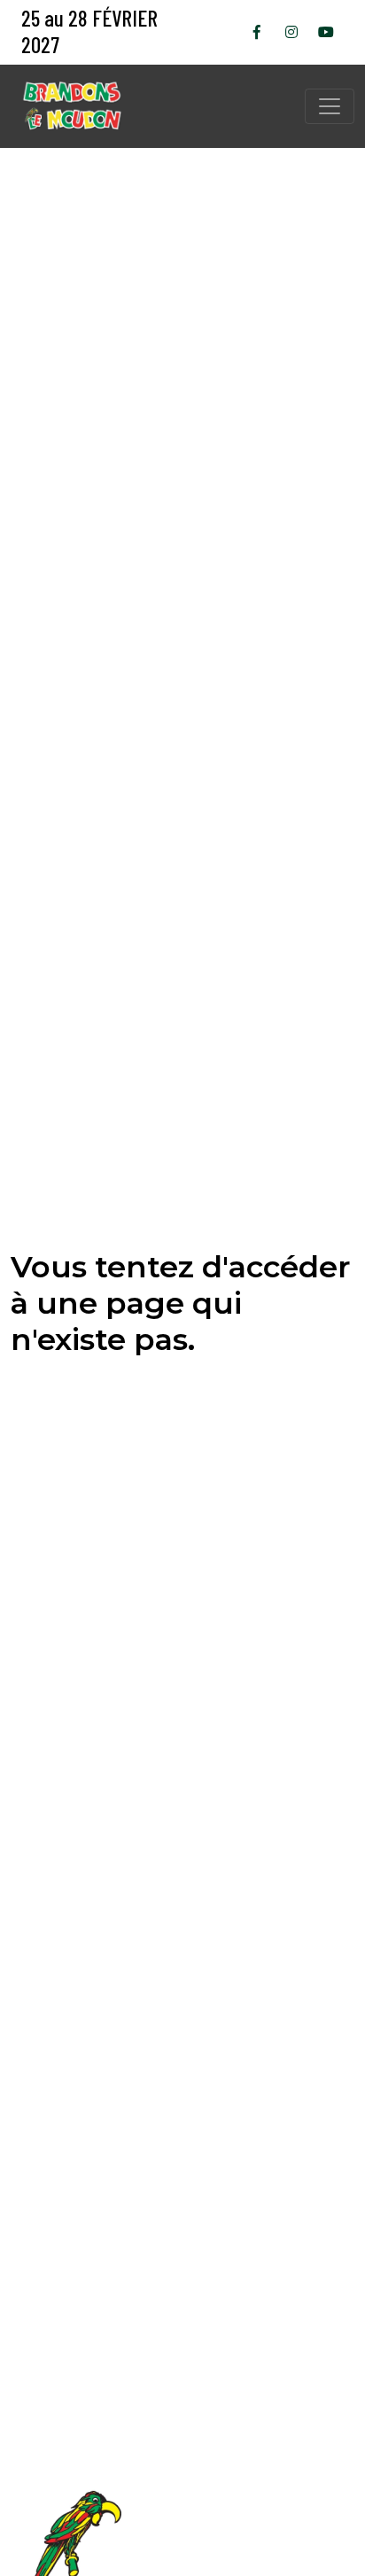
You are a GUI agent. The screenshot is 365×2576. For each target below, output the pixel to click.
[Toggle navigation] (330, 106)
